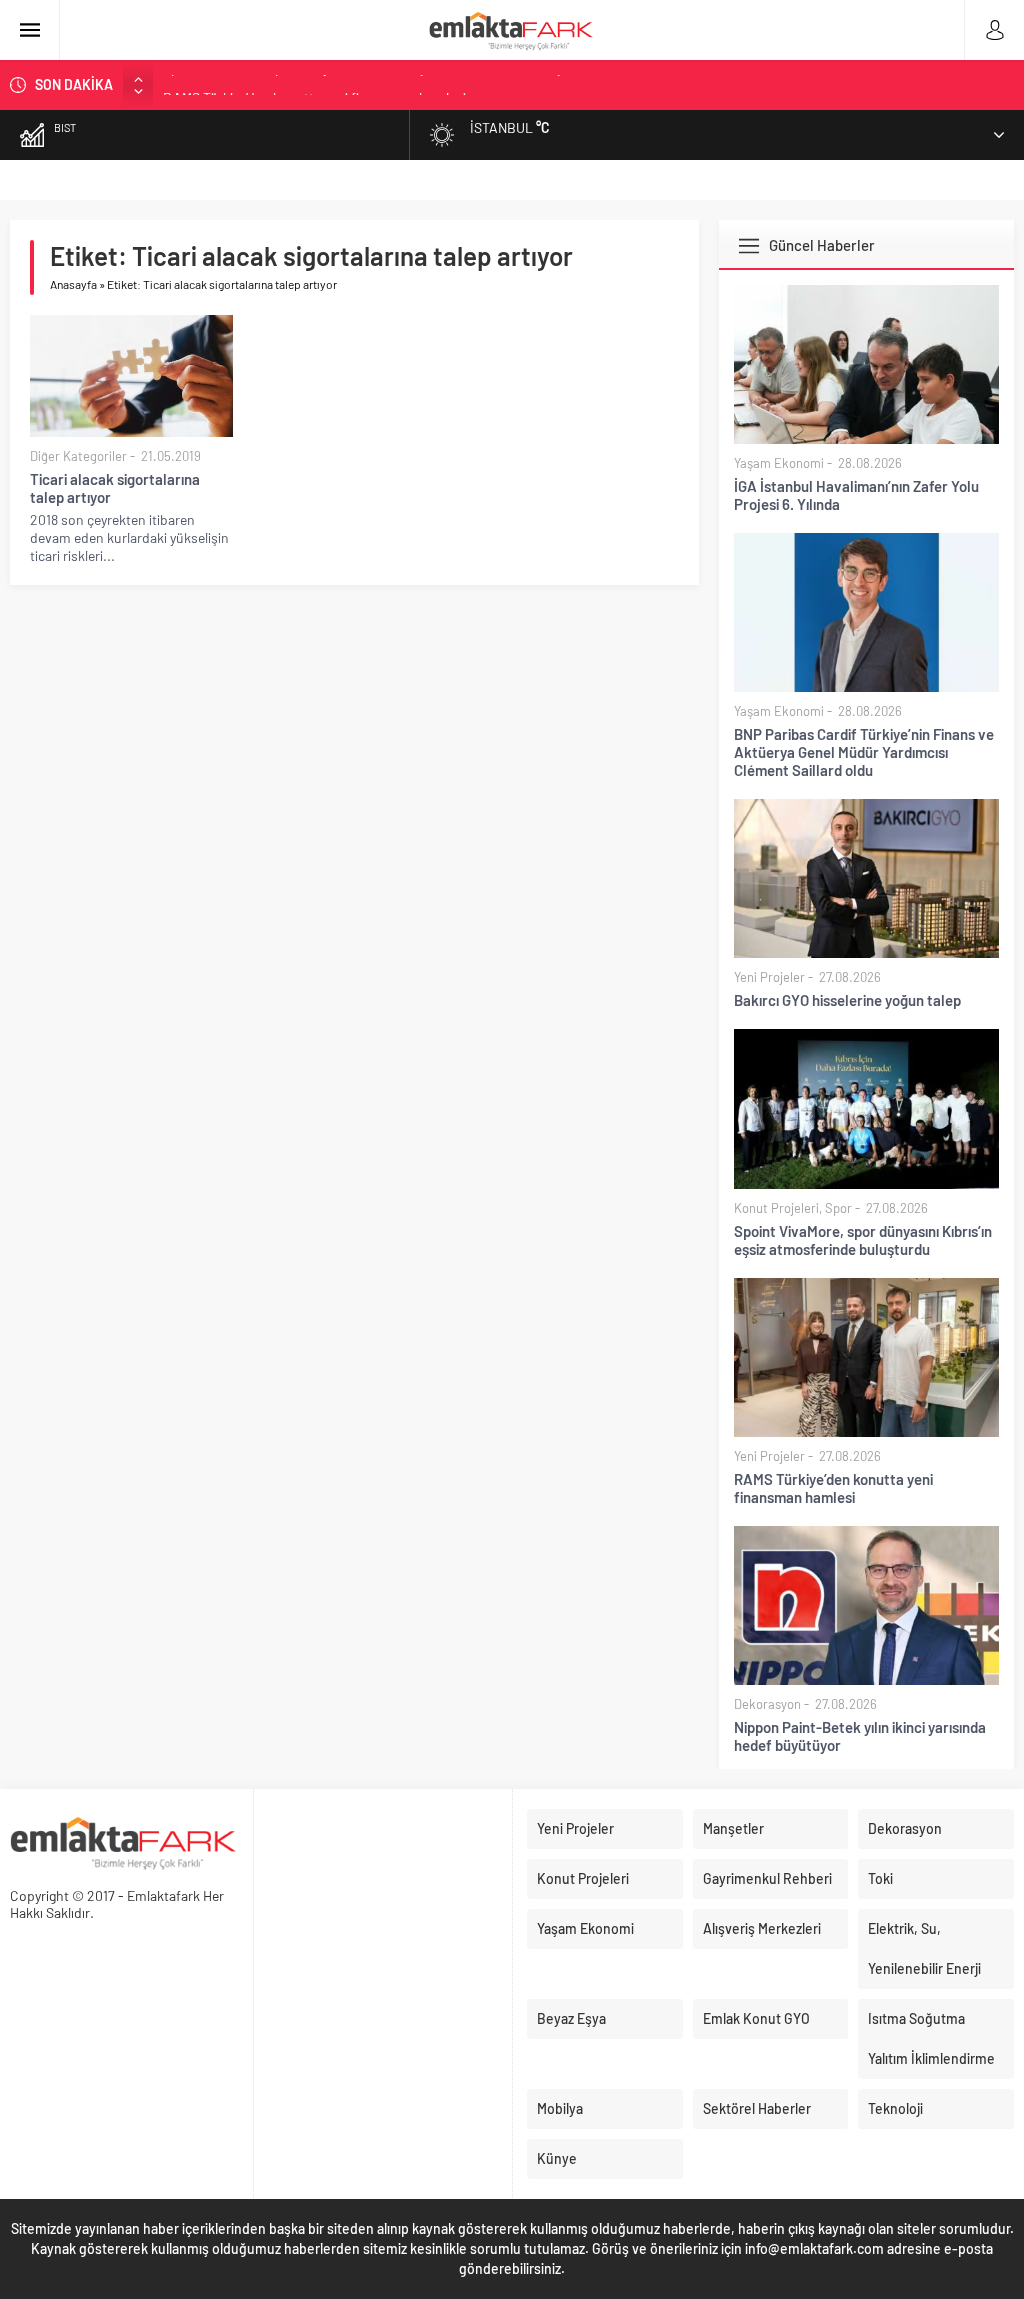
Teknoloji (895, 2108)
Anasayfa (73, 284)
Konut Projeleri (776, 1208)
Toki (880, 1878)
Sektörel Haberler (757, 2108)
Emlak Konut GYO (756, 2018)
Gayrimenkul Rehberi (767, 1878)
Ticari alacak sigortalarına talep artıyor (115, 488)
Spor (838, 1208)
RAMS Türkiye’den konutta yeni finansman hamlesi (314, 84)
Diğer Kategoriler (78, 456)
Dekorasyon (767, 1704)
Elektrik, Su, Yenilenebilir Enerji (924, 1948)
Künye (557, 2158)
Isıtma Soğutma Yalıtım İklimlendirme (931, 2038)
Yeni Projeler (769, 977)
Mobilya (560, 2108)
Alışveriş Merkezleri (762, 1928)
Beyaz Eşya (571, 2018)
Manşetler (733, 1828)
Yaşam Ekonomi (779, 463)
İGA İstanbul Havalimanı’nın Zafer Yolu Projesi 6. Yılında (856, 495)
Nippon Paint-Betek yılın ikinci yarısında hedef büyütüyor (860, 1736)
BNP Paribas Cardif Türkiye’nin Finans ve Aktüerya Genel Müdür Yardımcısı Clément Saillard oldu (864, 752)
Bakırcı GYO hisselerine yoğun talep (847, 1000)
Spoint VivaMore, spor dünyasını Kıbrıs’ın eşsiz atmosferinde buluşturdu (863, 1240)
